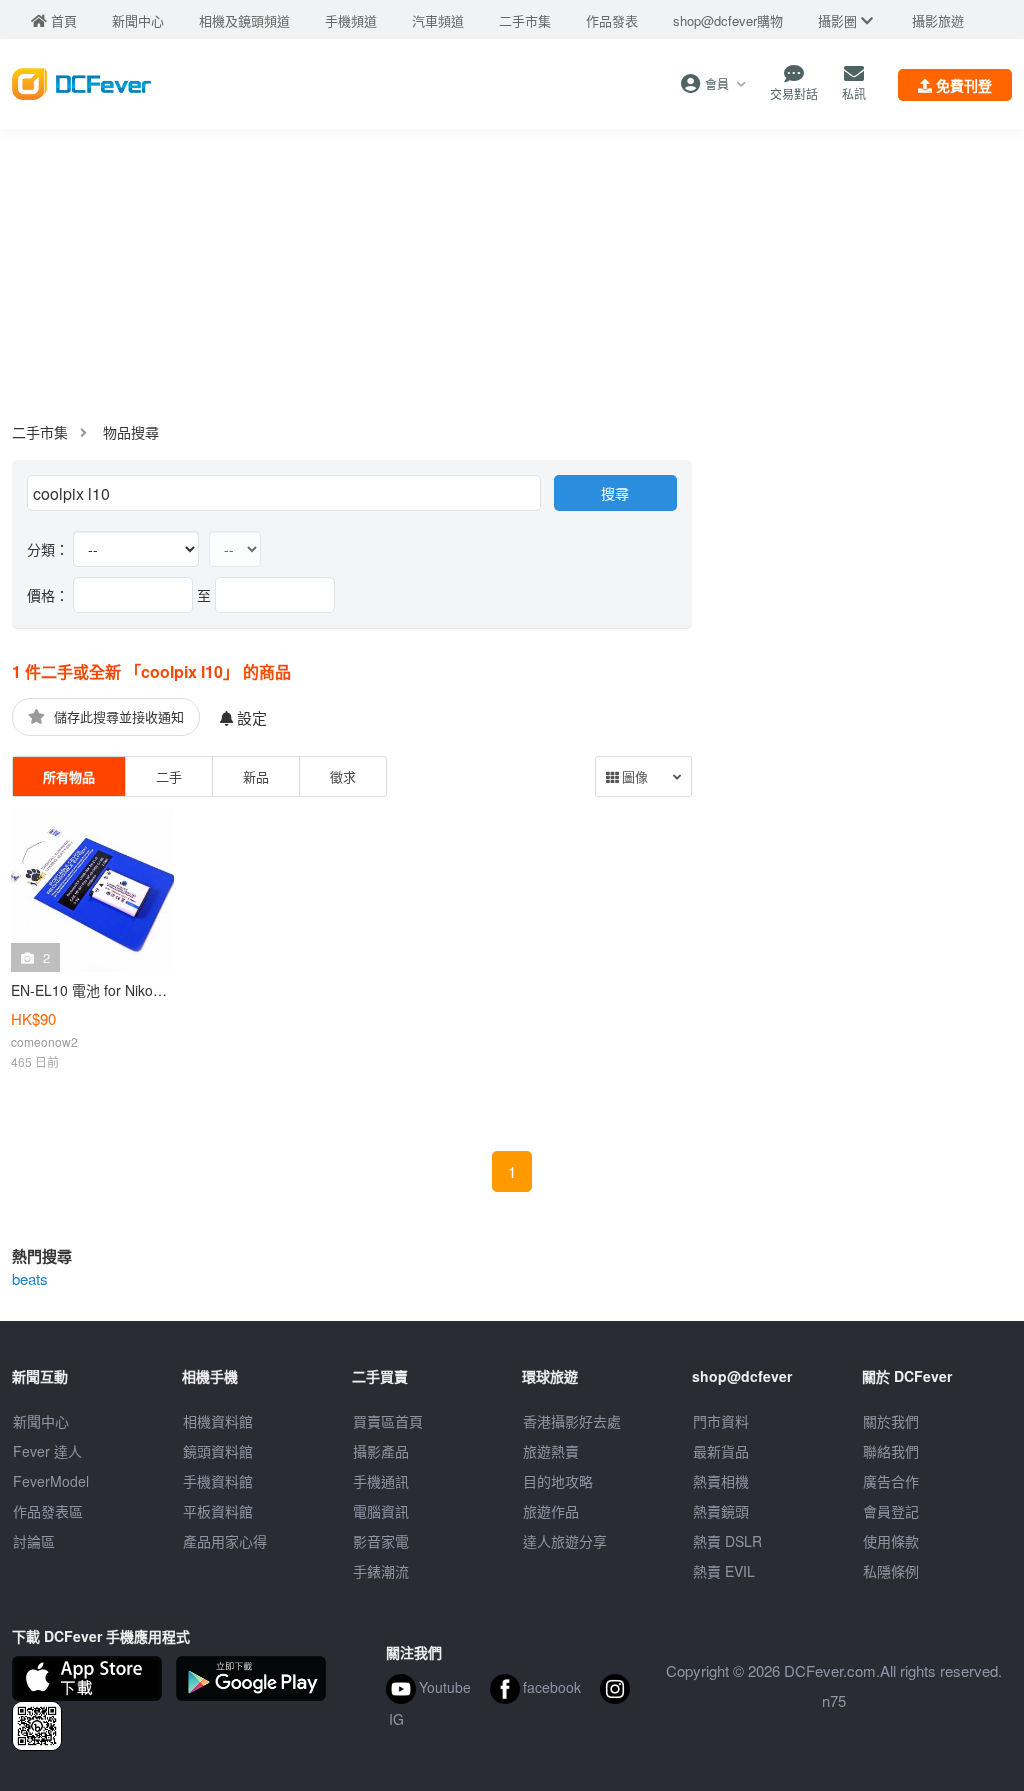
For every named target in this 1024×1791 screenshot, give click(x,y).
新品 (256, 776)
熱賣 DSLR (727, 1541)
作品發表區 (48, 1511)
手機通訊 (381, 1481)
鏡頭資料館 (218, 1451)
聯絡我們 (891, 1451)
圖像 (633, 777)
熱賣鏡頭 (721, 1511)
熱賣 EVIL (724, 1571)
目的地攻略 (558, 1481)
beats (30, 1278)
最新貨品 (721, 1451)
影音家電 (381, 1541)
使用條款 (891, 1541)
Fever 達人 (47, 1451)
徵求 (343, 776)
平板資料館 (218, 1511)
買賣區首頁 (388, 1421)
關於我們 (891, 1421)
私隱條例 (891, 1571)
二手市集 (40, 432)
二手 (169, 776)
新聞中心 (41, 1421)
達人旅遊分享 (565, 1541)
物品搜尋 (131, 432)
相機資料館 (218, 1421)
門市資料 (721, 1421)
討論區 (34, 1541)
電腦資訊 (381, 1511)
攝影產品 (381, 1451)
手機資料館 (218, 1481)
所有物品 (69, 776)
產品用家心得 (225, 1541)
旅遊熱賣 (551, 1451)
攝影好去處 (572, 1421)
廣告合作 (891, 1481)
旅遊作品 (551, 1511)
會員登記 (891, 1511)
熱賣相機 (721, 1481)
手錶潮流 (381, 1571)
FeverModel (51, 1481)
